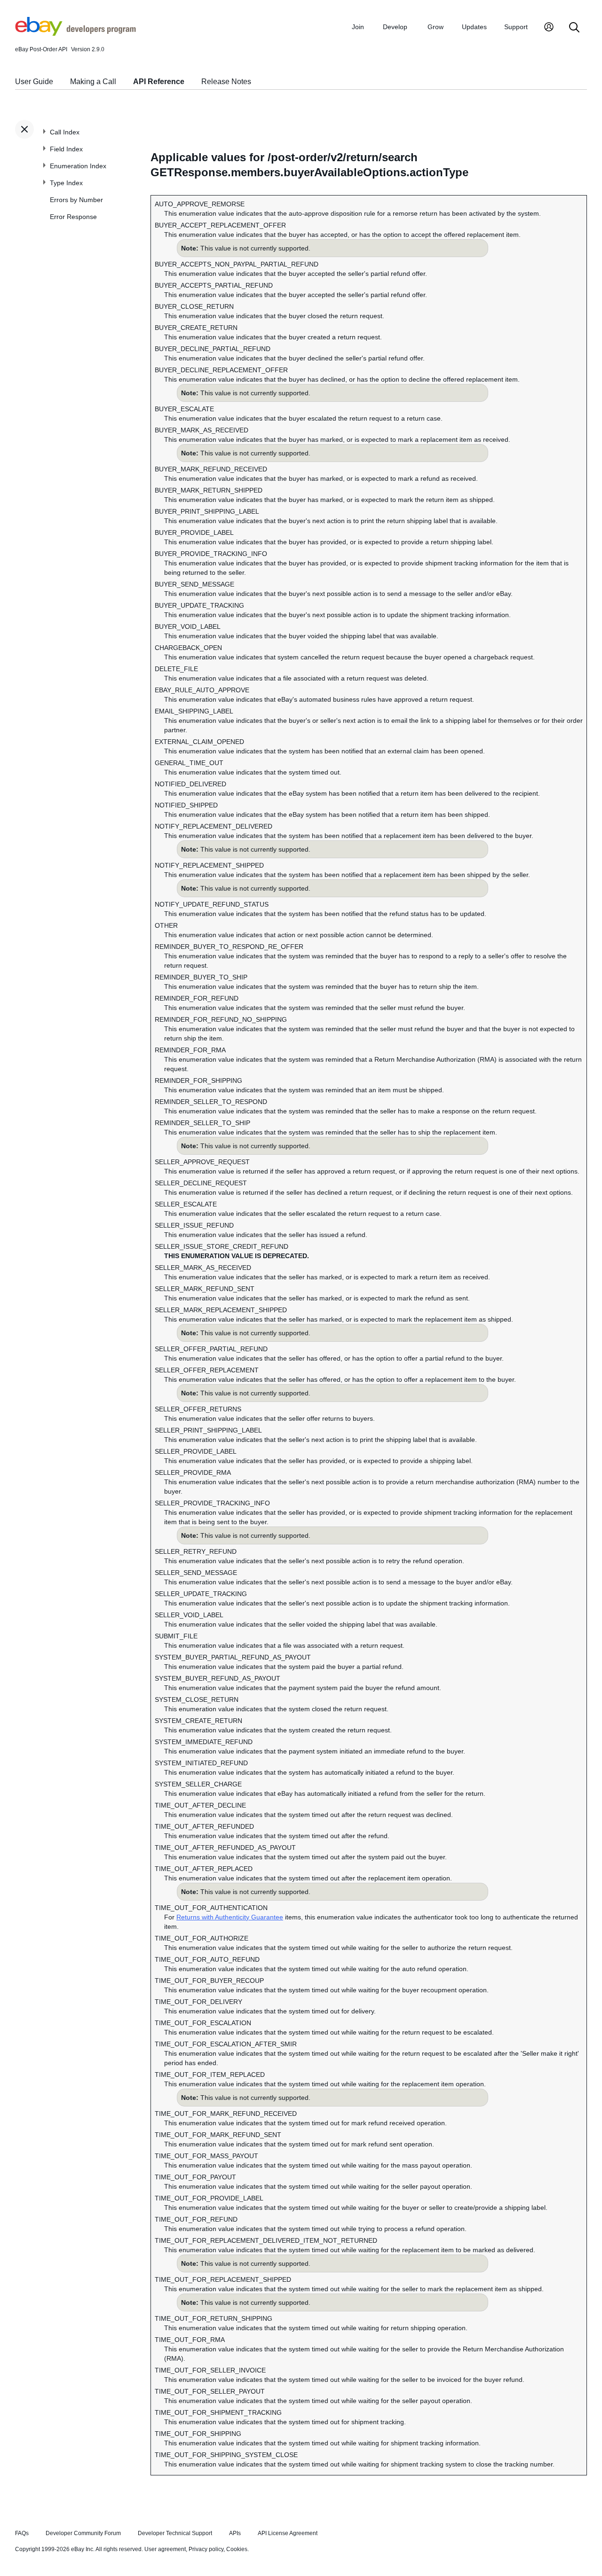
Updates (474, 27)
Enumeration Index (78, 166)
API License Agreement (288, 2533)
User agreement (165, 2549)
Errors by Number (76, 200)
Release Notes (226, 82)
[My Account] (549, 28)
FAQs (22, 2533)
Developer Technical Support (175, 2533)
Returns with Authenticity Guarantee (230, 1917)
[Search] (574, 28)
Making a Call (93, 82)
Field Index (66, 149)
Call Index (65, 132)
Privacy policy (206, 2549)
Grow (436, 27)
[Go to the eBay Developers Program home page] (75, 33)
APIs (235, 2533)
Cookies (237, 2549)
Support (516, 27)
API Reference (159, 82)
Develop (395, 27)
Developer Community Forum (83, 2533)
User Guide (34, 82)
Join (358, 27)
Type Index (66, 183)
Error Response (73, 217)
